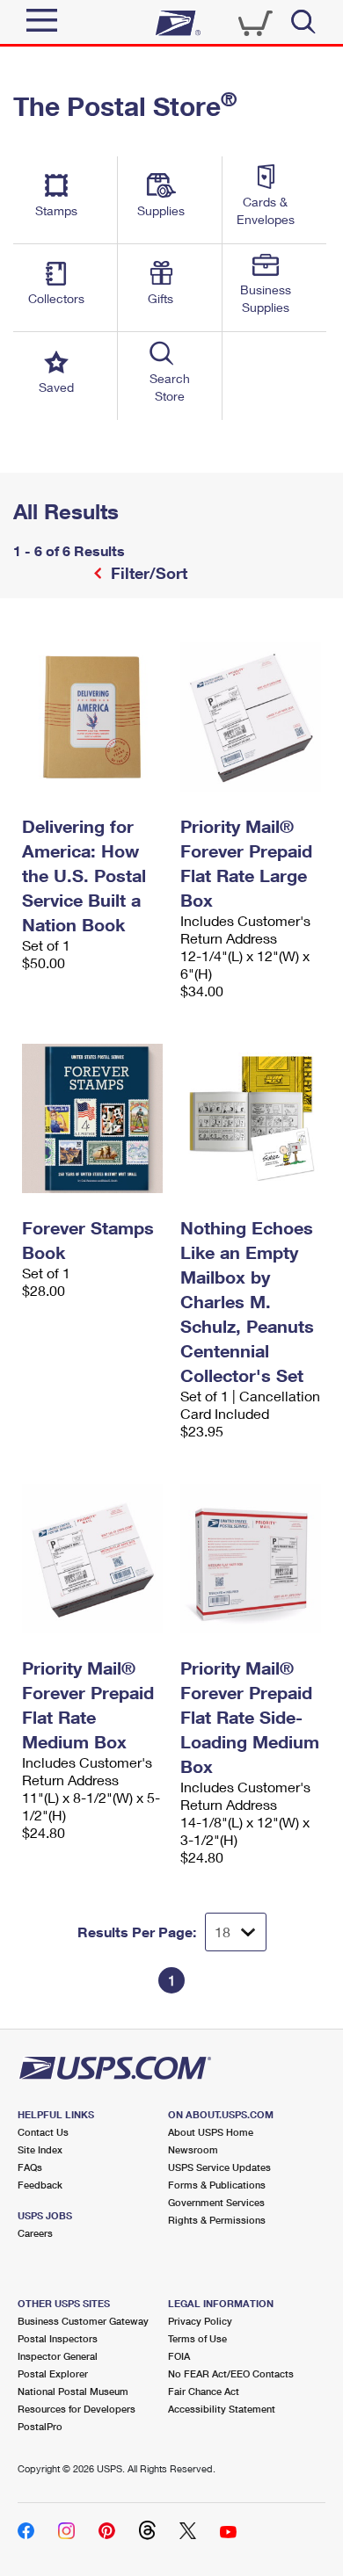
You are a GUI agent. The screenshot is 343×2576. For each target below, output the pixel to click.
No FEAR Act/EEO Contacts (231, 2373)
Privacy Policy (200, 2321)
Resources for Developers (77, 2409)
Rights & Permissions (217, 2220)
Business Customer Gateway (83, 2321)
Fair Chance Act (204, 2391)
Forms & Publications (217, 2185)
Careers (35, 2233)
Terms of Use (197, 2338)
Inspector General (58, 2356)
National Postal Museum (73, 2391)
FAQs (30, 2167)
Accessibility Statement (222, 2409)
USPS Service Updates (219, 2167)
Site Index (40, 2149)
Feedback (40, 2185)
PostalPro (40, 2426)
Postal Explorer (53, 2373)
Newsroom (193, 2149)
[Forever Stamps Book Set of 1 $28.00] (92, 1118)
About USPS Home (211, 2132)
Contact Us (43, 2132)
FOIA (179, 2356)
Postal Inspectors (58, 2338)
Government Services (216, 2202)
